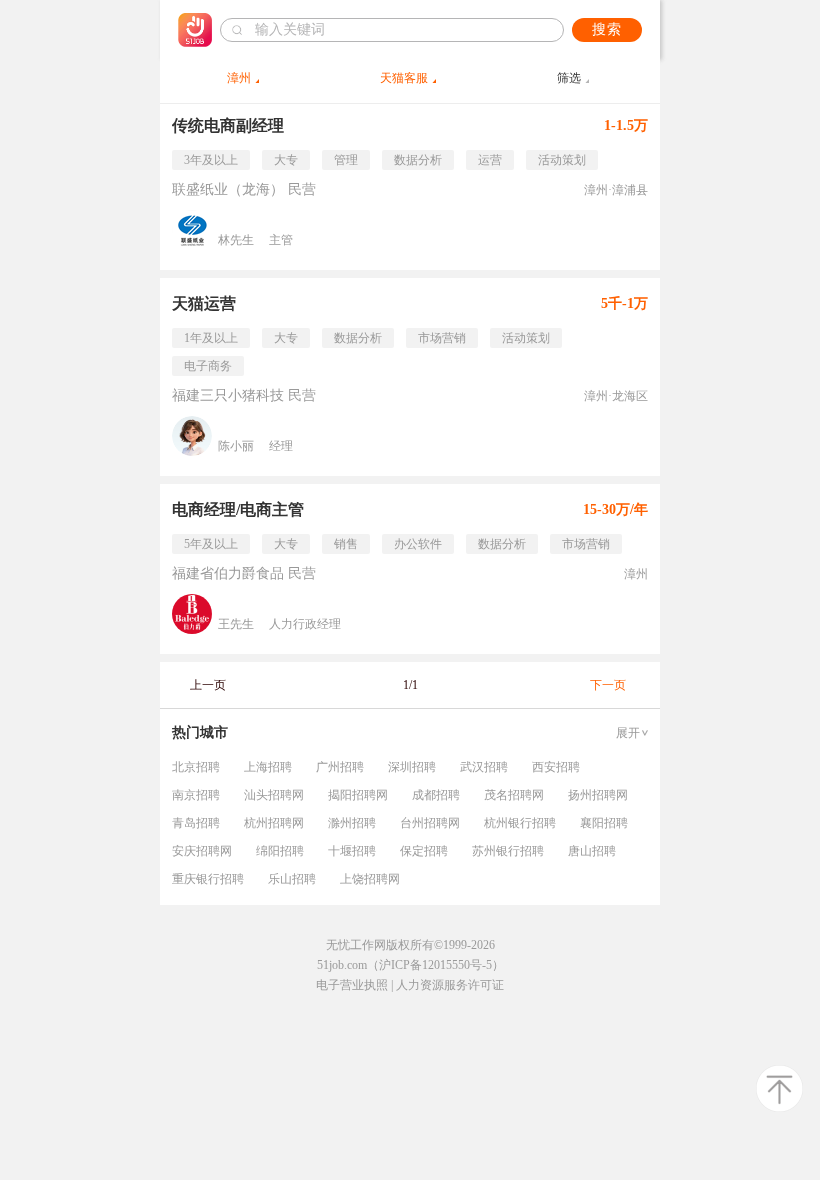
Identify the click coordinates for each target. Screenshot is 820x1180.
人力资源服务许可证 (450, 985)
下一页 (608, 685)
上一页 (208, 685)
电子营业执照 (352, 985)
